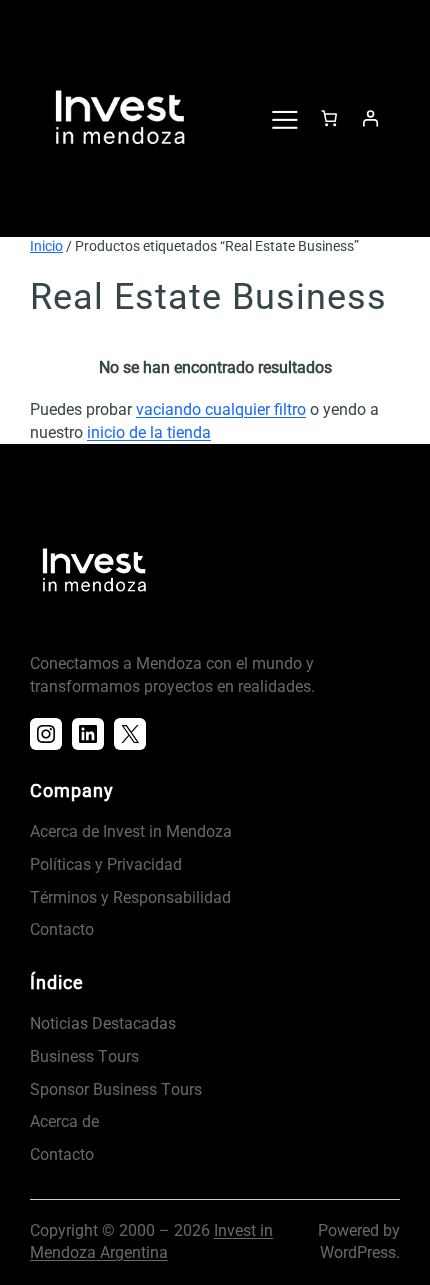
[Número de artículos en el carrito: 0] (329, 118)
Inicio (46, 246)
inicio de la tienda (149, 432)
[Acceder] (370, 118)
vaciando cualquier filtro (221, 409)
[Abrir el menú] (284, 118)
